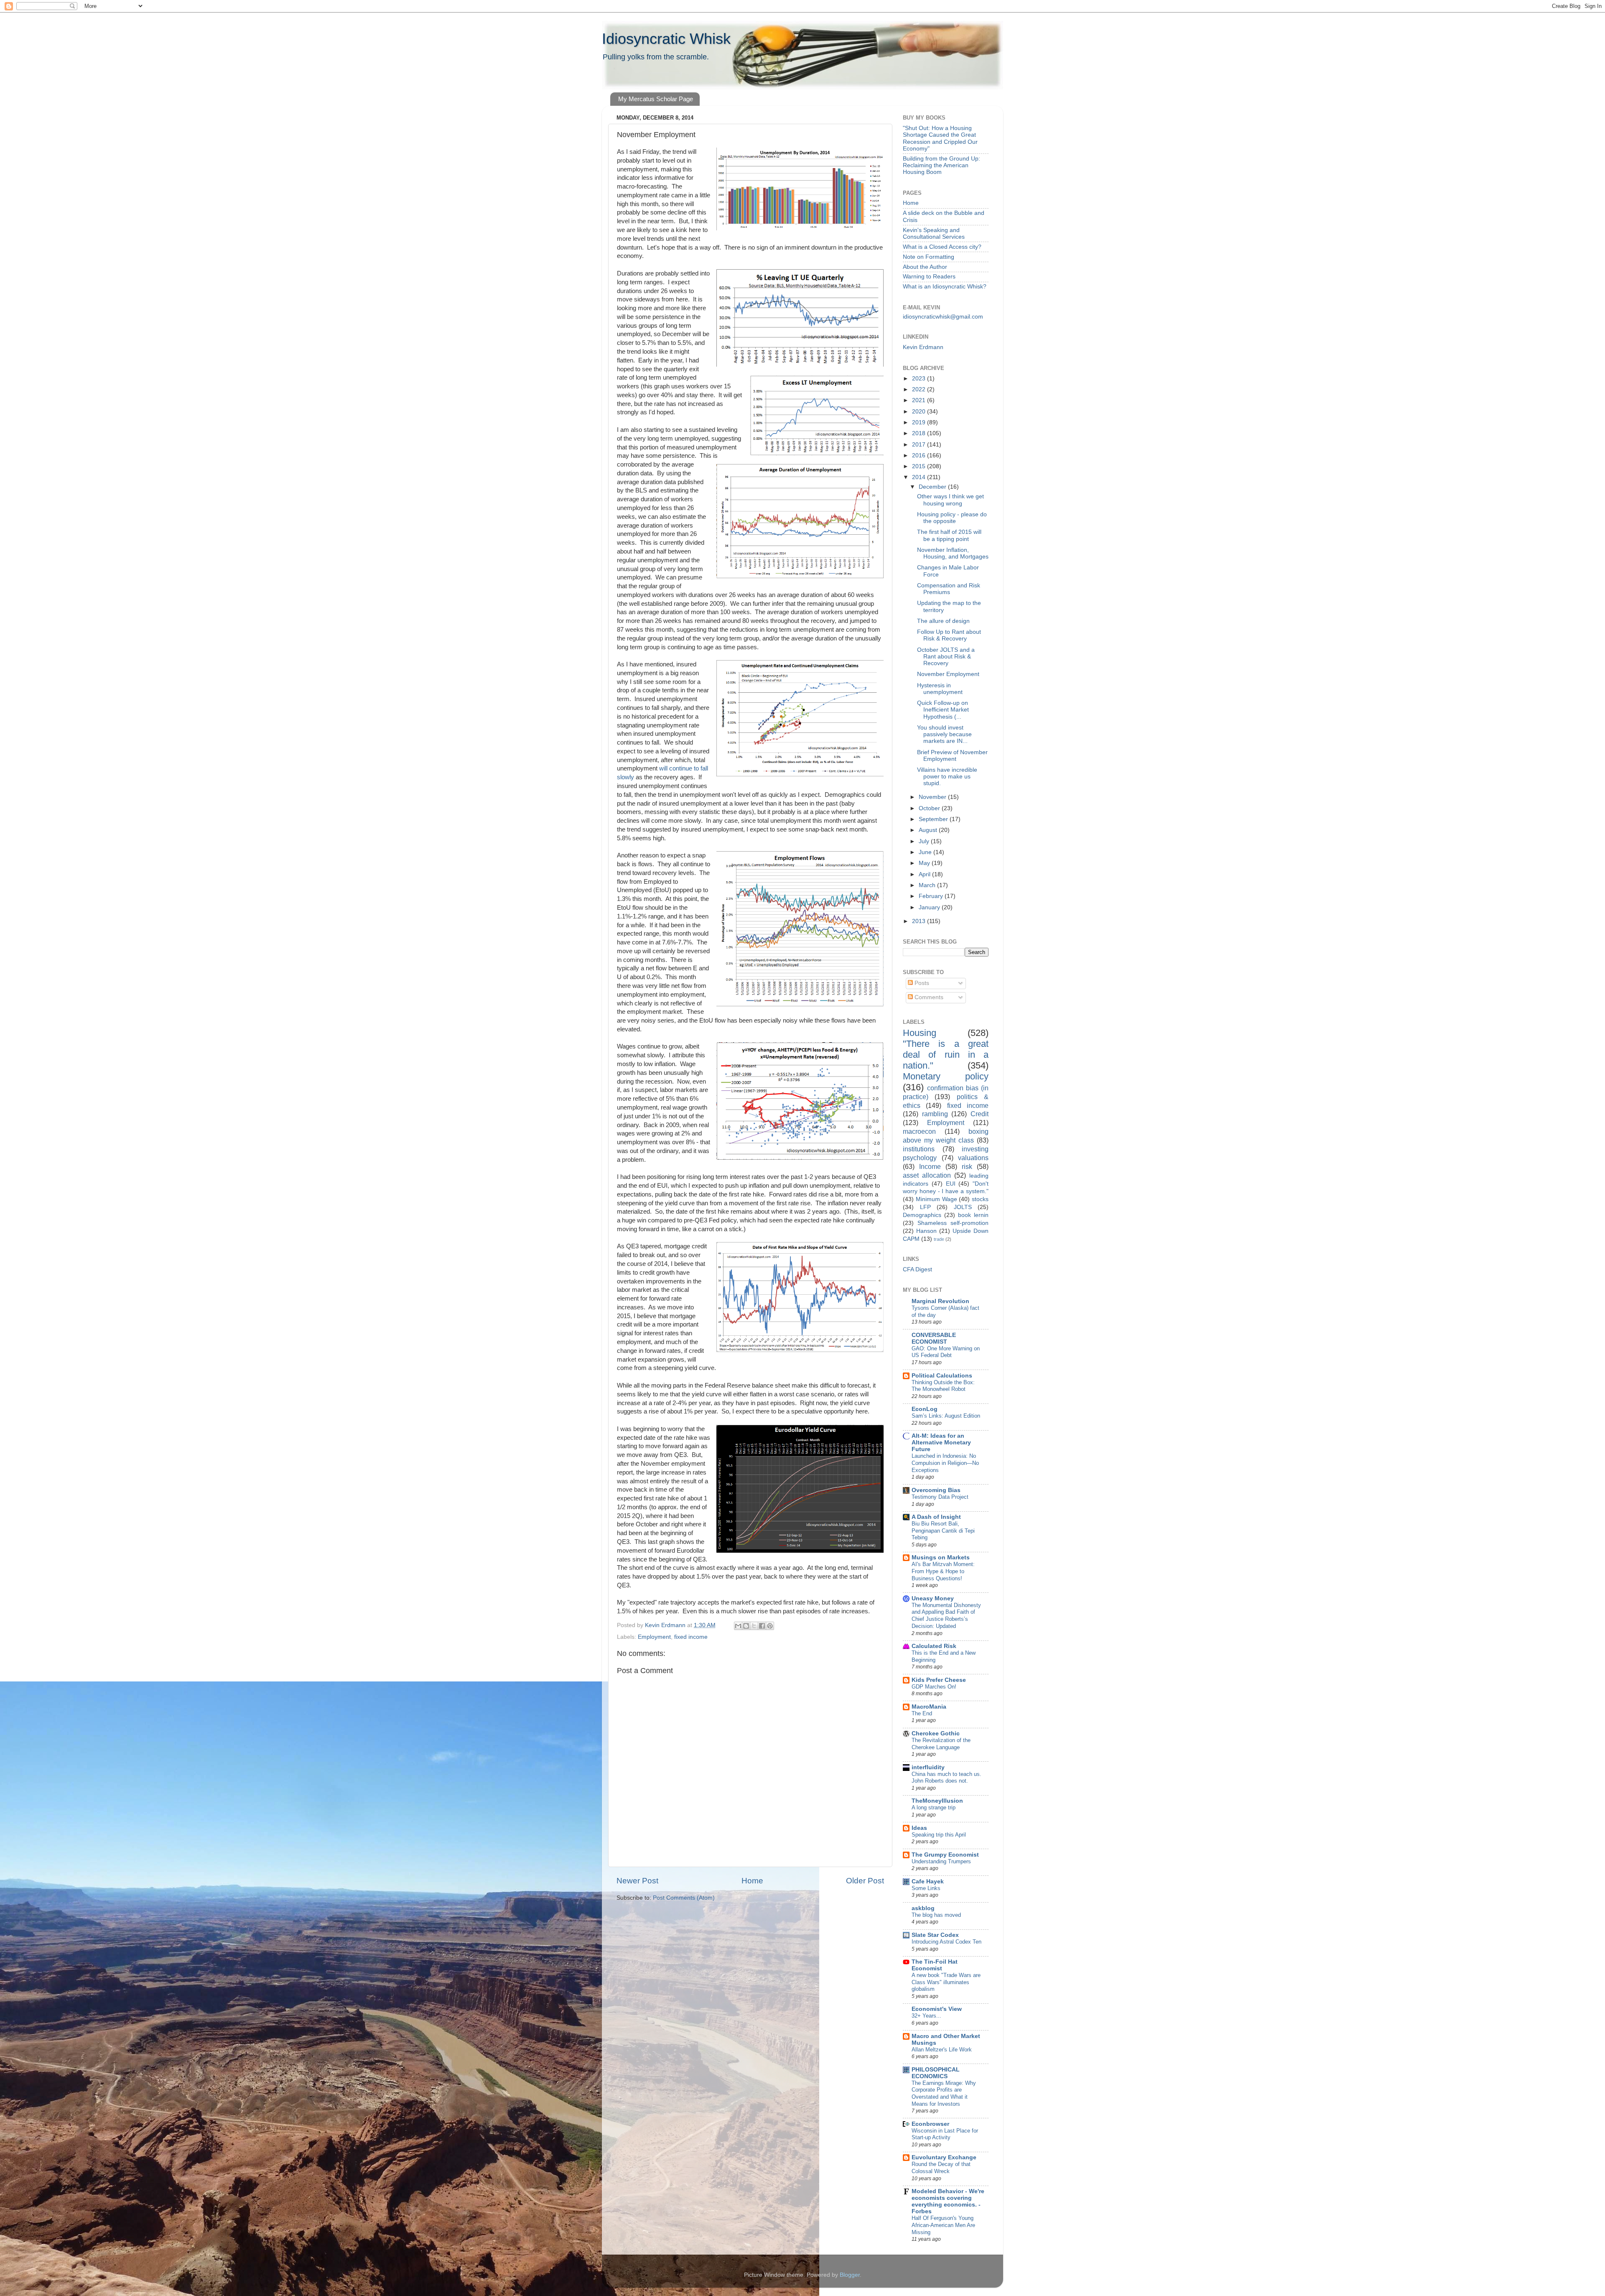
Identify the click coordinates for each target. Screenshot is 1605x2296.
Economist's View (937, 2009)
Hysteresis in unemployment (940, 689)
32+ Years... (926, 2016)
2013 (920, 921)
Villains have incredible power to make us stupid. (947, 777)
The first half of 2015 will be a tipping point (949, 535)
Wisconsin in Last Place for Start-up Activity (945, 2134)
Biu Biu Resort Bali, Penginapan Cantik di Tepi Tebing (943, 1531)
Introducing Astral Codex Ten (946, 1942)
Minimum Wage (936, 1199)
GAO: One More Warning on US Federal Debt (946, 1352)
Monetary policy (946, 1076)
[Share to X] (754, 1626)
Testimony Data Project (940, 1497)
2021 (920, 400)
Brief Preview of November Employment (952, 756)
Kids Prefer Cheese (939, 1680)
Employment (654, 1637)
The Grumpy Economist (945, 1855)
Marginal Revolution (940, 1301)
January (930, 907)
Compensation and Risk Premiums (949, 589)
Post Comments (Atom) (684, 1898)
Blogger (850, 2275)
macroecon (919, 1131)
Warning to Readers (929, 277)
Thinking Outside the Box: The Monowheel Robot (943, 1386)
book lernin (973, 1215)
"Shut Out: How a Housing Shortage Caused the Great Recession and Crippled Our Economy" (940, 138)
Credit (980, 1114)
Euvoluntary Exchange (944, 2157)
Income (930, 1166)
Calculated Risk (934, 1646)
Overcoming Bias (936, 1490)
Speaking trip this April (939, 1835)
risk (967, 1166)
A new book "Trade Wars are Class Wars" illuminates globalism (946, 1982)
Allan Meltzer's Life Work (942, 2050)
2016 (920, 455)
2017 (920, 445)
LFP (925, 1207)
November (933, 797)
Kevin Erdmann (923, 347)
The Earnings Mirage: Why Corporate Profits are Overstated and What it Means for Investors (944, 2093)
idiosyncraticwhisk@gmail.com (943, 317)
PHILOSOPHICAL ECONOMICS (936, 2073)
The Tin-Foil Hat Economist (935, 1965)
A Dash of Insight (936, 1517)
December (933, 487)
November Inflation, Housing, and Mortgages (953, 553)
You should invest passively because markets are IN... (944, 734)
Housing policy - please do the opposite (952, 518)
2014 (920, 477)
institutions (919, 1149)
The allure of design (943, 621)
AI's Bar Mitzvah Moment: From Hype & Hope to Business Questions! (943, 1571)
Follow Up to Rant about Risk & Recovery (949, 635)
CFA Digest (917, 1269)
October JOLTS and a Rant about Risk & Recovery (946, 657)
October (930, 808)
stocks (980, 1199)
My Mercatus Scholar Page (656, 99)
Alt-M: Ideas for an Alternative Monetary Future (941, 1443)
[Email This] (738, 1626)
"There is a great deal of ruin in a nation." (946, 1055)
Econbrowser (930, 2124)
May (925, 863)
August (929, 830)
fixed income (691, 1637)
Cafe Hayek (928, 1881)
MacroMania (929, 1707)
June (926, 852)
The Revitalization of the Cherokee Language (941, 1744)
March (928, 885)
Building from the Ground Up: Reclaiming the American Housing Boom (941, 165)
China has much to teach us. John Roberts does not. (946, 1778)
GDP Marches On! (934, 1687)
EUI (951, 1184)
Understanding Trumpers (941, 1861)
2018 (920, 433)
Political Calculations (942, 1376)
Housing (920, 1033)
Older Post (865, 1881)
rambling (935, 1114)
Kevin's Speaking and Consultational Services (934, 233)
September (934, 819)
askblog (923, 1908)
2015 (920, 466)
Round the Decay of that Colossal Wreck (941, 2168)
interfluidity (928, 1767)
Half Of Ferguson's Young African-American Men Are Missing (943, 2225)
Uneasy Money (933, 1598)
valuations (973, 1158)
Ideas (919, 1828)
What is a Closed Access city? (942, 247)
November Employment (948, 674)
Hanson (926, 1231)
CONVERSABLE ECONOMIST (934, 1338)
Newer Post (637, 1881)
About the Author (925, 267)
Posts (921, 983)
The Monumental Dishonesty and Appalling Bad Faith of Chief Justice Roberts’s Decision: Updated (946, 1616)
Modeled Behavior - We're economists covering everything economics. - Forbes (948, 2201)
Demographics (922, 1215)
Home (752, 1881)
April (925, 874)
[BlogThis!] (746, 1626)
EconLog (925, 1409)
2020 (920, 412)
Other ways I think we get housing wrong (950, 500)
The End (922, 1713)
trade (939, 1239)
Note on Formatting (929, 257)
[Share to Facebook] (762, 1626)
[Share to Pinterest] (770, 1626)
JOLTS (963, 1207)
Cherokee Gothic (936, 1733)
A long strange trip (934, 1807)
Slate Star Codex (935, 1935)
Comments (928, 997)
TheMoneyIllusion (937, 1801)
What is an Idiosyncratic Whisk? (945, 287)
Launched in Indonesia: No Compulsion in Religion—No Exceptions (945, 1463)
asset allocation (927, 1175)
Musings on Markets (941, 1557)
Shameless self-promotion (953, 1223)
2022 (920, 389)
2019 (920, 422)
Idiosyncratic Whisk (666, 39)
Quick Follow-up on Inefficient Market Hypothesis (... (943, 710)
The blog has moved (936, 1915)
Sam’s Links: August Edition (946, 1416)
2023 (920, 379)
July (925, 841)
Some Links (926, 1888)
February (932, 896)
